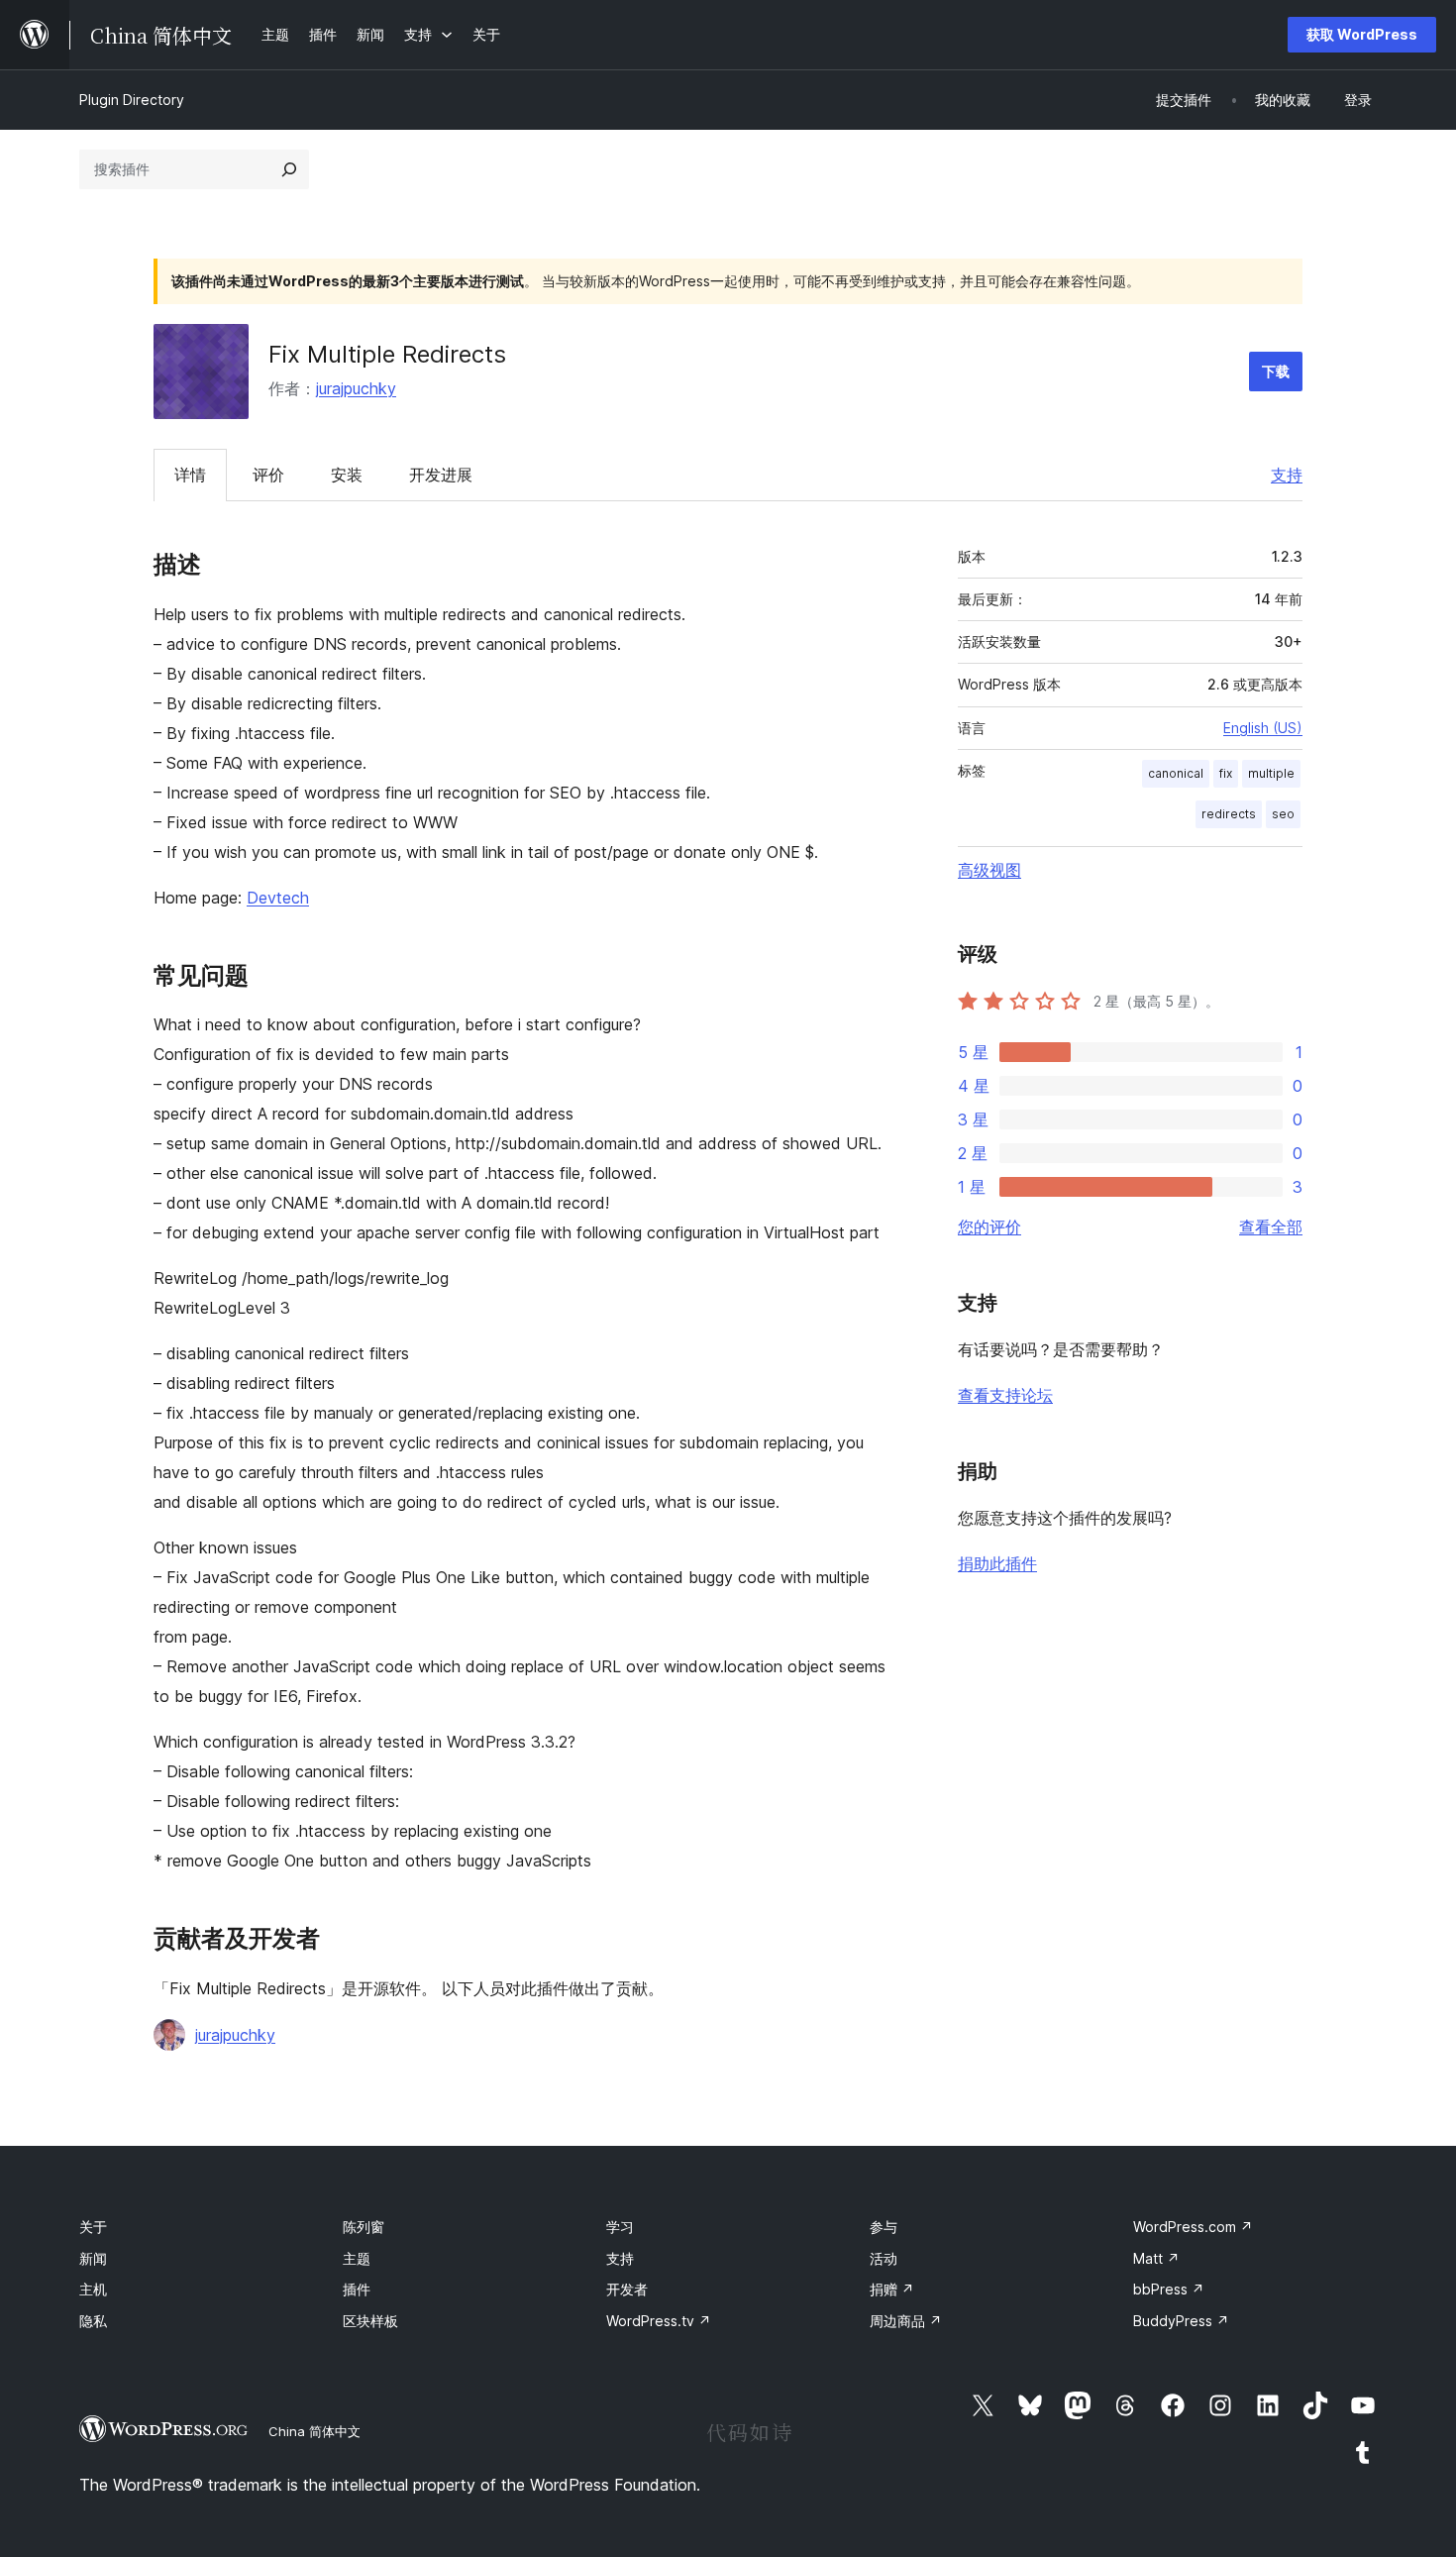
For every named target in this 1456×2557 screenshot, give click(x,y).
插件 (357, 2289)
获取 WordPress (1362, 34)
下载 (1276, 371)
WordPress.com (1193, 2227)
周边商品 (906, 2321)
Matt (1156, 2258)
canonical (1176, 773)
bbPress (1169, 2289)
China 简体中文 (314, 2431)
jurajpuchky (356, 388)
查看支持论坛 (1005, 1395)
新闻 (93, 2258)
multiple (1271, 773)
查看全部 (1271, 1226)
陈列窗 (364, 2227)
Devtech (278, 898)
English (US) (1263, 728)
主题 (357, 2258)
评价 (268, 475)
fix (1226, 773)
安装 (347, 475)
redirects (1229, 814)
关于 (93, 2227)
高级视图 (989, 870)
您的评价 (989, 1226)
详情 (190, 475)
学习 (620, 2227)
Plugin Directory (132, 100)
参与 (884, 2227)
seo (1283, 814)
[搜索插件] (289, 169)
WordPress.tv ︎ (659, 2321)
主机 (93, 2289)
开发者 (627, 2289)
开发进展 (441, 475)
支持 (1287, 475)
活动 (884, 2258)
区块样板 (370, 2321)
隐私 (93, 2321)
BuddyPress (1181, 2321)
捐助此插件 (997, 1563)
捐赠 (892, 2289)
